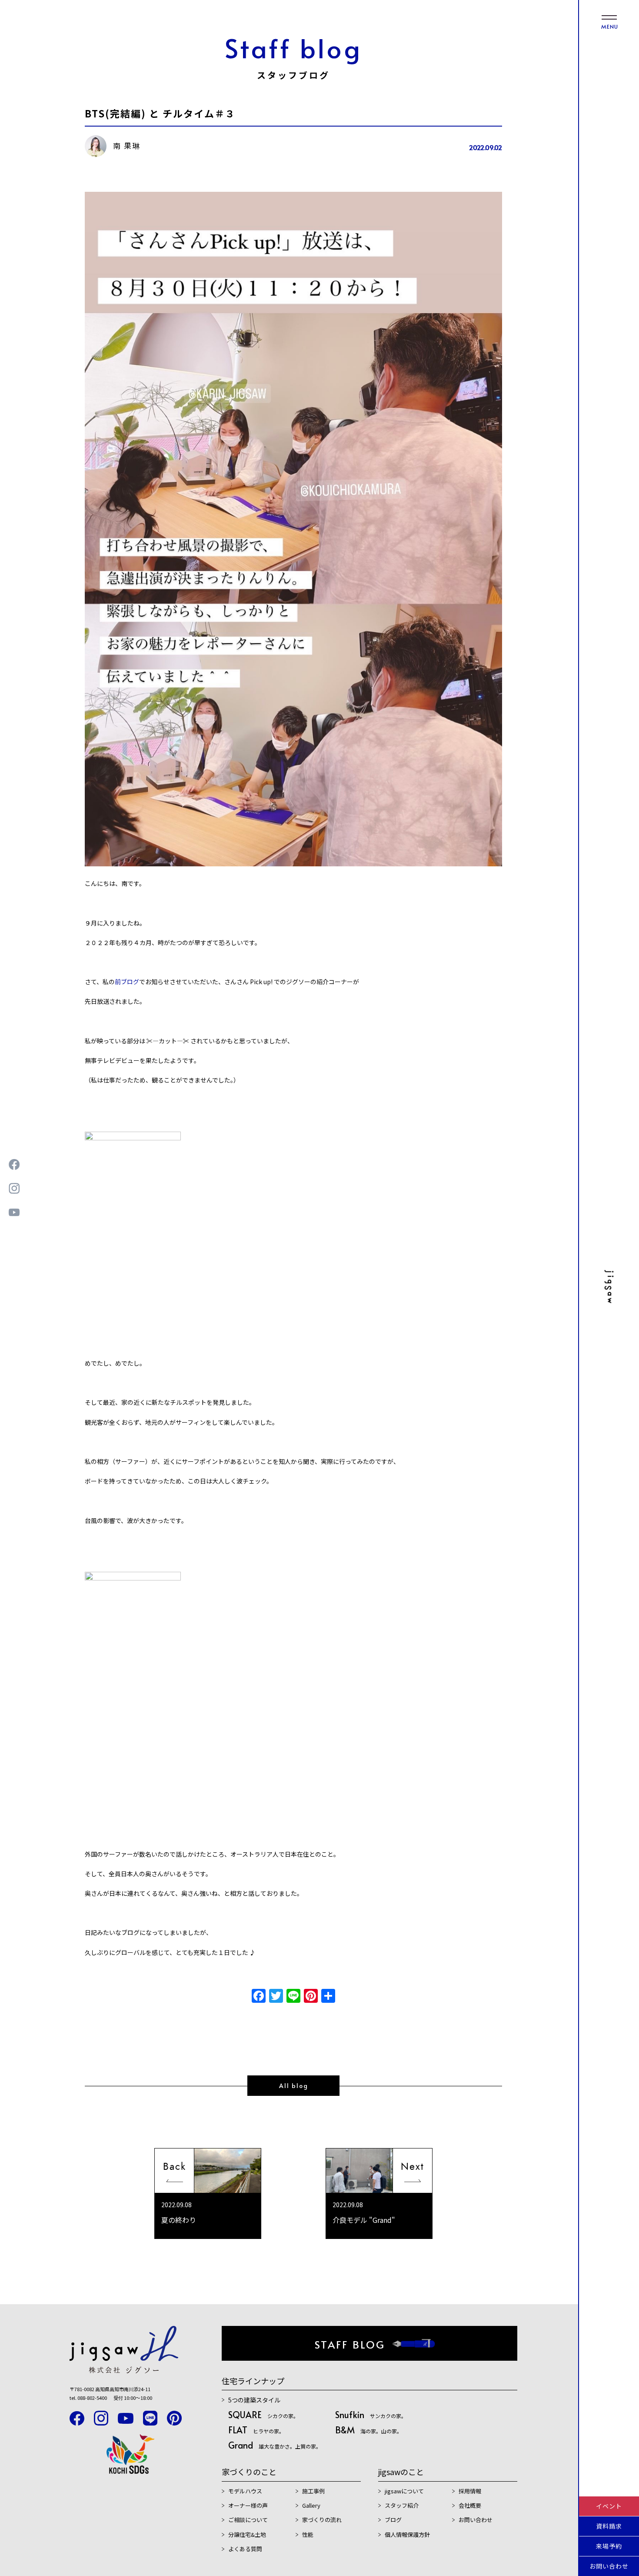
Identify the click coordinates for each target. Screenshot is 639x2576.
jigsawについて (404, 2491)
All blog (294, 2086)
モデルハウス (245, 2491)
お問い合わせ (609, 2566)
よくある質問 (245, 2549)
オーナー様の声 (248, 2505)
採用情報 (470, 2491)
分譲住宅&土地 (247, 2534)
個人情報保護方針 (407, 2534)
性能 (308, 2534)
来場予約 (609, 2546)
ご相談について (248, 2520)
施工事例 (313, 2491)
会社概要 (470, 2505)
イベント (609, 2506)
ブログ (393, 2520)
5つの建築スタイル (254, 2400)
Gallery (311, 2505)
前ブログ (127, 982)
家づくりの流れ (322, 2520)
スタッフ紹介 (402, 2505)
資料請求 (609, 2526)
